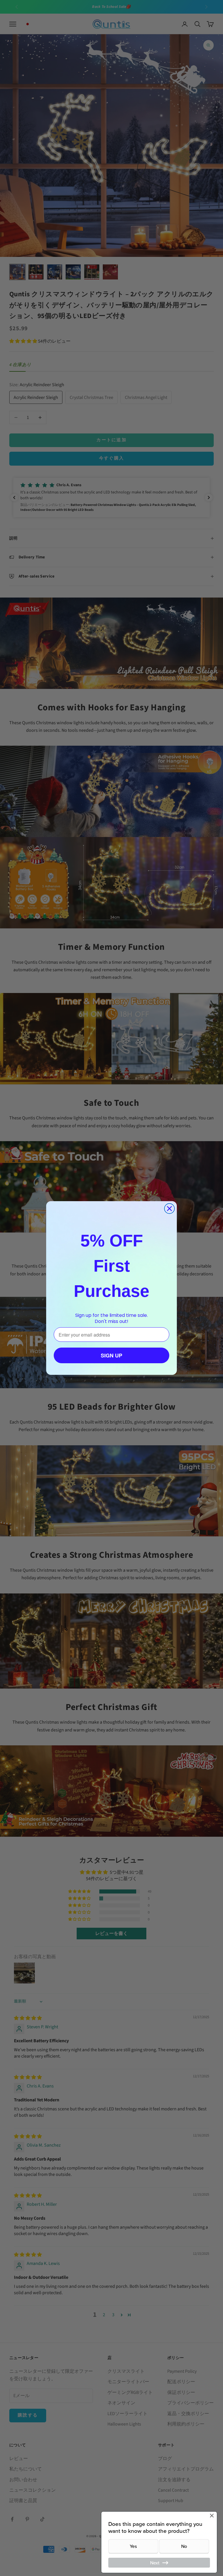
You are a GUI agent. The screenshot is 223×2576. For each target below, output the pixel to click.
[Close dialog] (169, 1209)
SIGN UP (111, 1355)
